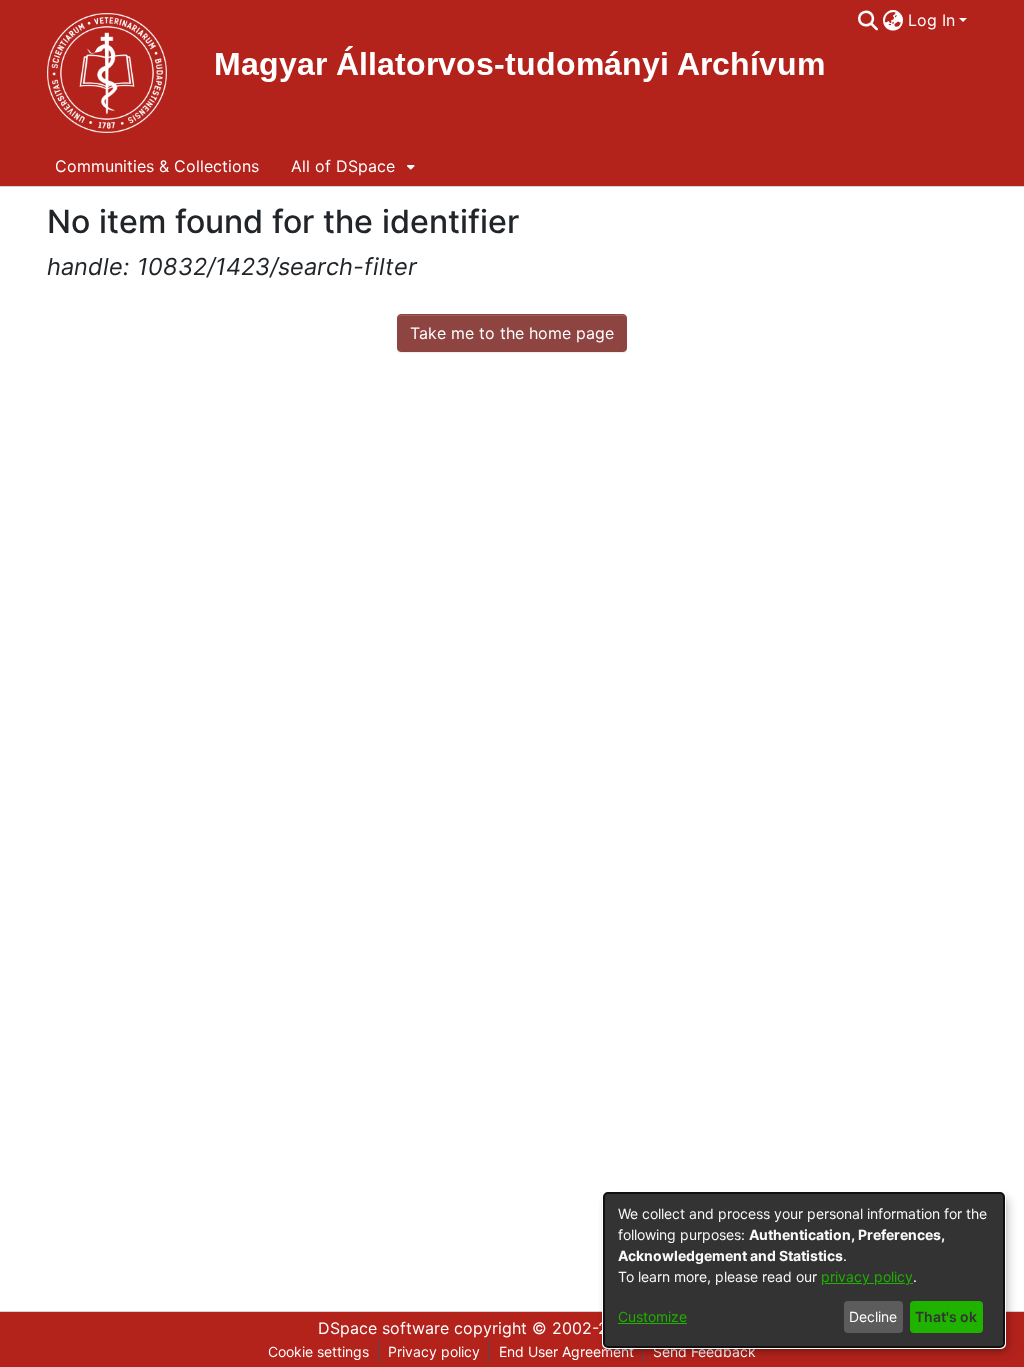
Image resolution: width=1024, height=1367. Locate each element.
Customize (652, 1316)
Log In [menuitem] (931, 20)
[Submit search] (868, 20)
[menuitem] (893, 20)
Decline (873, 1316)
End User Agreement (566, 1351)
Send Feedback (704, 1351)
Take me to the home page (512, 333)
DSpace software (383, 1328)
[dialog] (804, 1270)
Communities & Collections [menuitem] (157, 166)
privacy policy (867, 1276)
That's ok (946, 1316)
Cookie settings (318, 1351)
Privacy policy (434, 1351)
